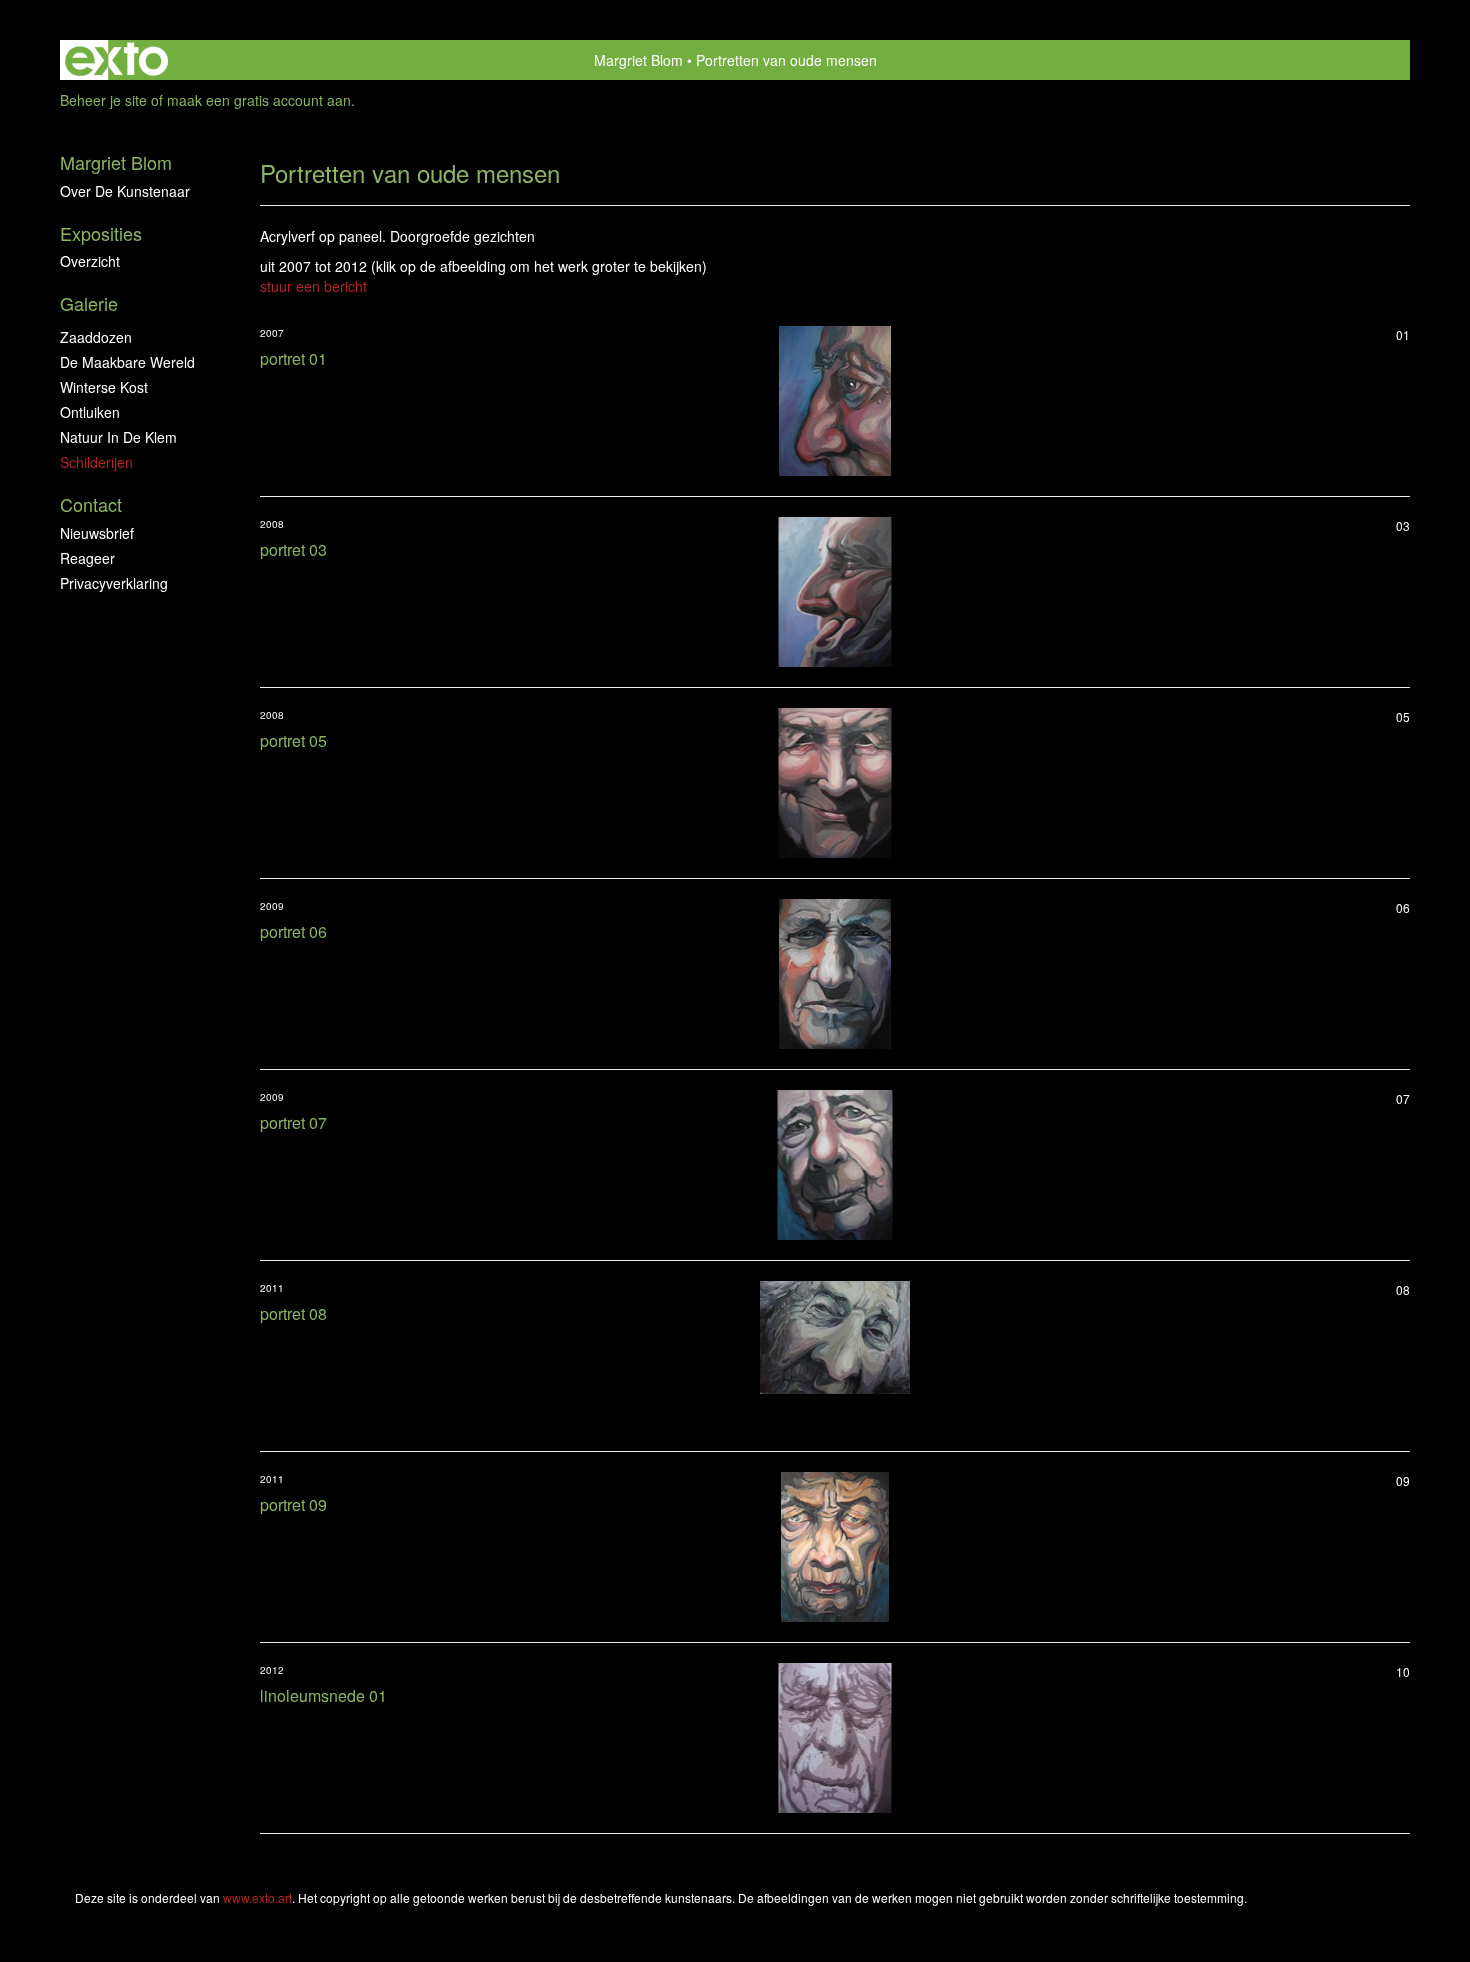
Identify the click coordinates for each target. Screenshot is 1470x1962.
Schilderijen (96, 462)
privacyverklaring (114, 583)
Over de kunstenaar (125, 191)
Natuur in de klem (118, 437)
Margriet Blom (638, 60)
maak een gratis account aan (259, 100)
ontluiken (90, 412)
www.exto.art (257, 1897)
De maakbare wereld (127, 362)
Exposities (101, 233)
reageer (87, 558)
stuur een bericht (313, 286)
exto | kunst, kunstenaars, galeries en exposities (116, 60)
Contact (91, 504)
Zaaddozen (96, 337)
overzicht (90, 261)
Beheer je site (103, 100)
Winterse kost (104, 387)
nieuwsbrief (97, 533)
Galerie (89, 303)
